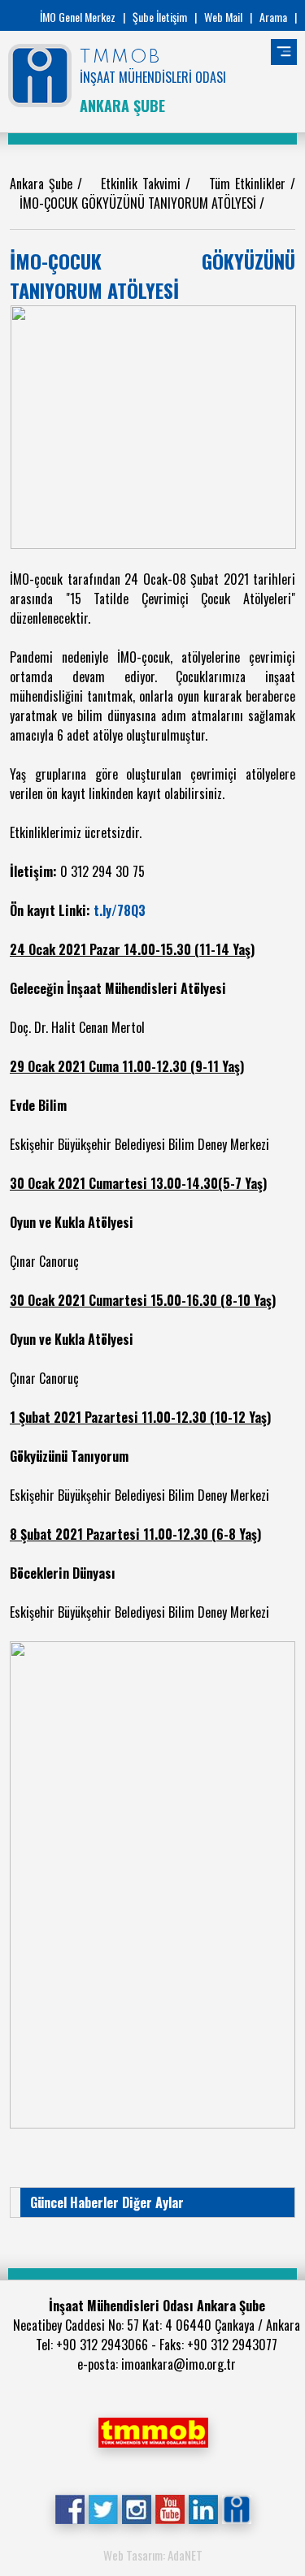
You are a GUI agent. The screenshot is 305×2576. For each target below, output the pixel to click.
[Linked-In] (203, 2508)
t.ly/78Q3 (120, 910)
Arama (273, 17)
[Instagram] (136, 2508)
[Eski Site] (236, 2508)
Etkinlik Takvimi (143, 184)
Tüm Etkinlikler (250, 184)
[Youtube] (170, 2508)
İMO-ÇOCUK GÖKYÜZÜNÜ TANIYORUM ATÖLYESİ (139, 203)
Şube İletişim (160, 17)
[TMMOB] (153, 2431)
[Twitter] (103, 2508)
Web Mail (223, 17)
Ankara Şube (44, 184)
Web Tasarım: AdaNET (153, 2555)
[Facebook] (70, 2508)
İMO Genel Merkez (78, 17)
